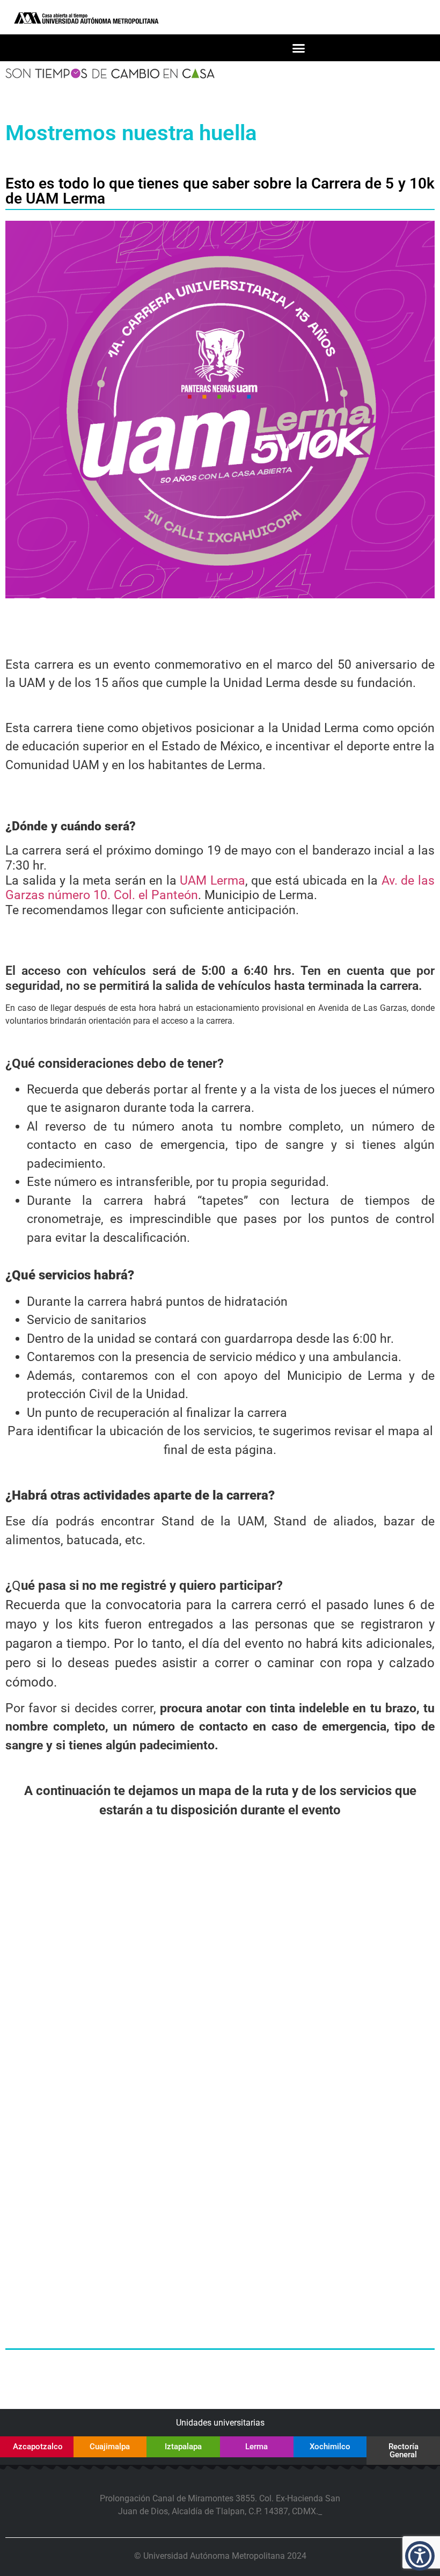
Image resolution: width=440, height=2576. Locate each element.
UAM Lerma (212, 881)
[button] (299, 48)
